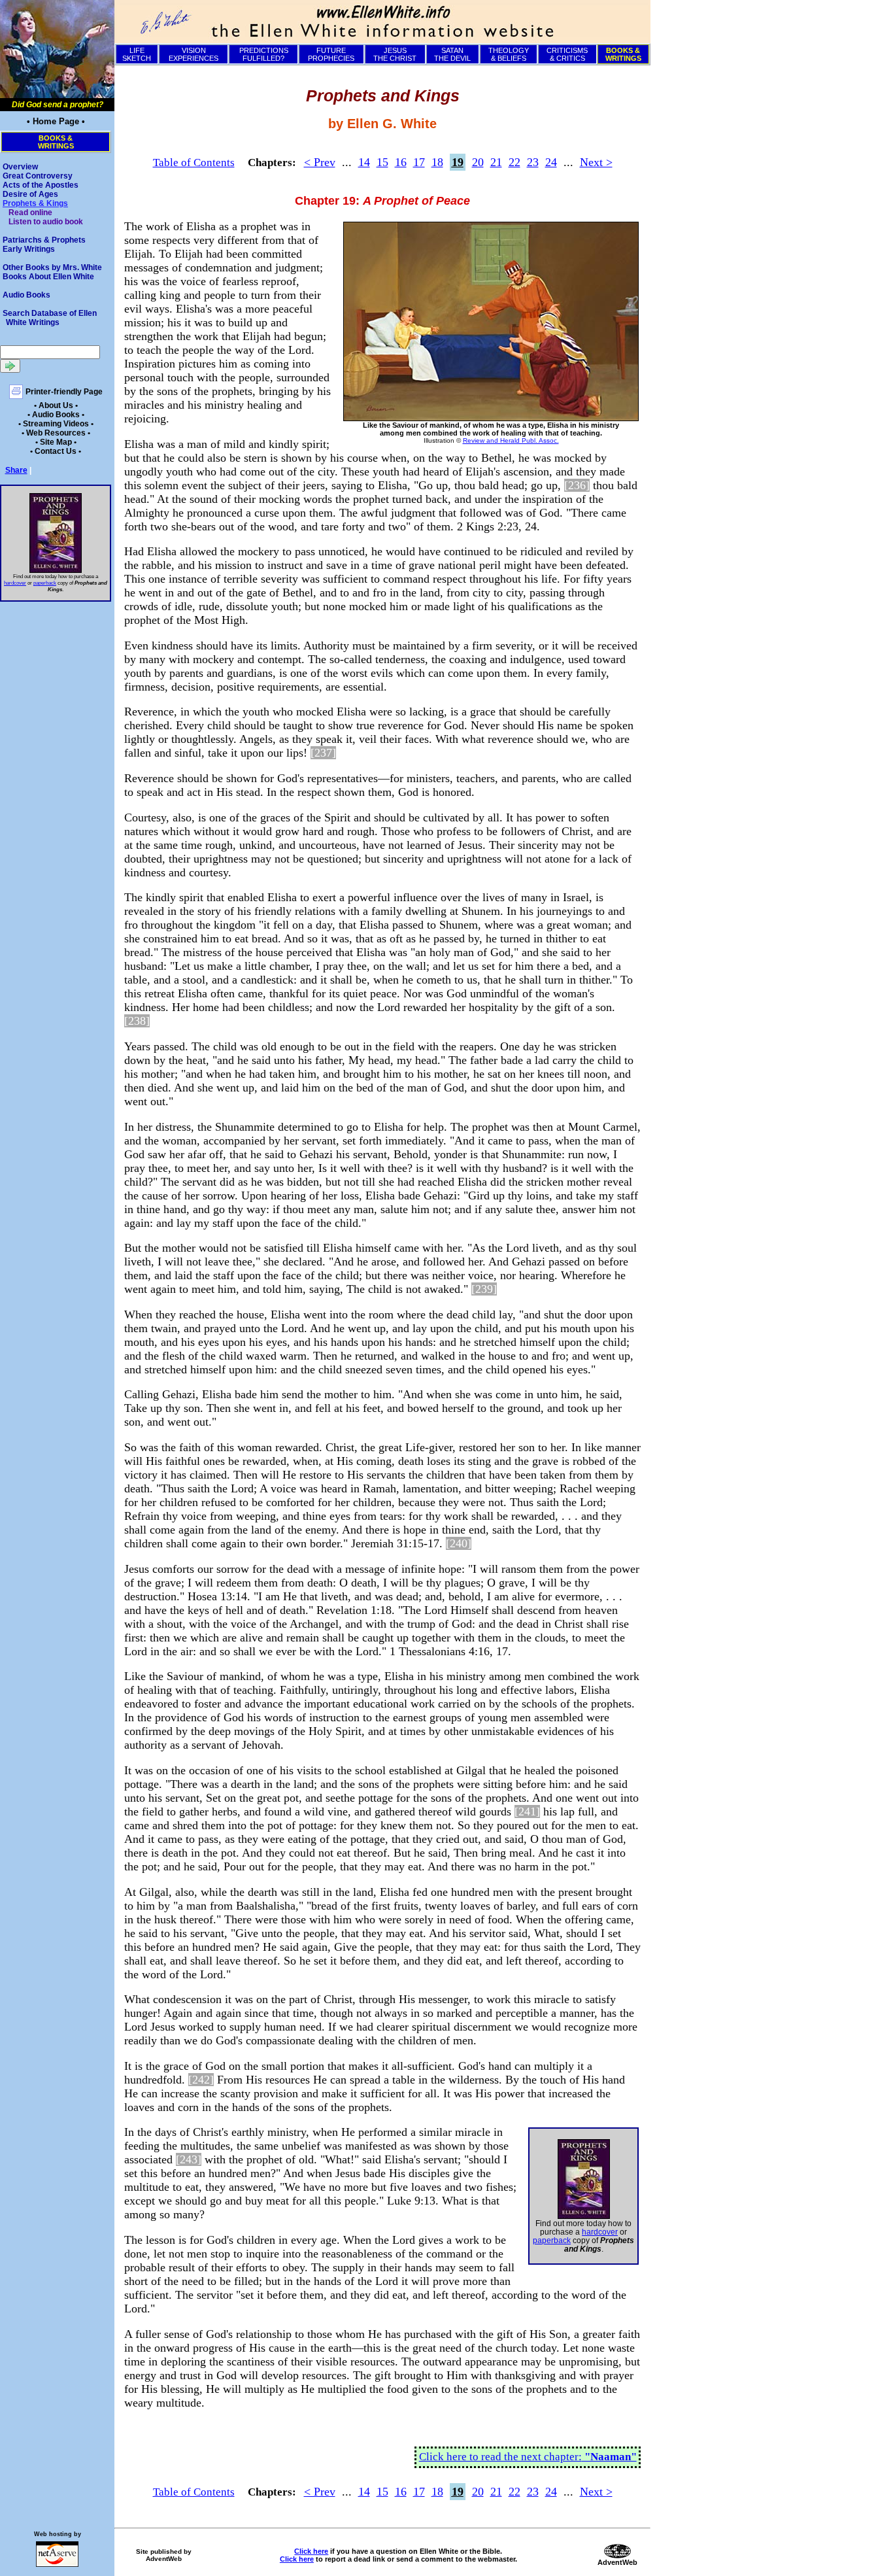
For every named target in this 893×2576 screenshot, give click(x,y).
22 (514, 162)
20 (478, 162)
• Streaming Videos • (56, 424)
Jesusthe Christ (395, 54)
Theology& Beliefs (509, 54)
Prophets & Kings (35, 203)
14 (364, 162)
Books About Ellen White (48, 277)
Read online (30, 213)
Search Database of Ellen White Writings (50, 318)
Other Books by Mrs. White (52, 267)
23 (533, 162)
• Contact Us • (56, 451)
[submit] (10, 366)
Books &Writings (56, 142)
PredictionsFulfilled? (264, 54)
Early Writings (29, 249)
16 (401, 162)
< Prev (320, 162)
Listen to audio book (46, 222)
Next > (596, 162)
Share (16, 470)
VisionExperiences (194, 54)
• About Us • (56, 405)
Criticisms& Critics (567, 54)
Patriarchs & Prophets (44, 240)
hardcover (15, 583)
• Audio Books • (56, 415)
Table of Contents (194, 163)
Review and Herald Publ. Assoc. (511, 440)
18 (437, 162)
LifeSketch (137, 54)
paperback (45, 583)
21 (496, 162)
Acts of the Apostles (41, 185)
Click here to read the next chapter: (528, 2457)
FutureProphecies (331, 54)
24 (551, 162)
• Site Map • (56, 442)
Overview (20, 167)
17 (419, 162)
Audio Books (26, 295)
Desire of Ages (30, 194)
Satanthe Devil (452, 54)
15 (382, 162)
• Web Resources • (56, 433)
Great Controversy (38, 176)
